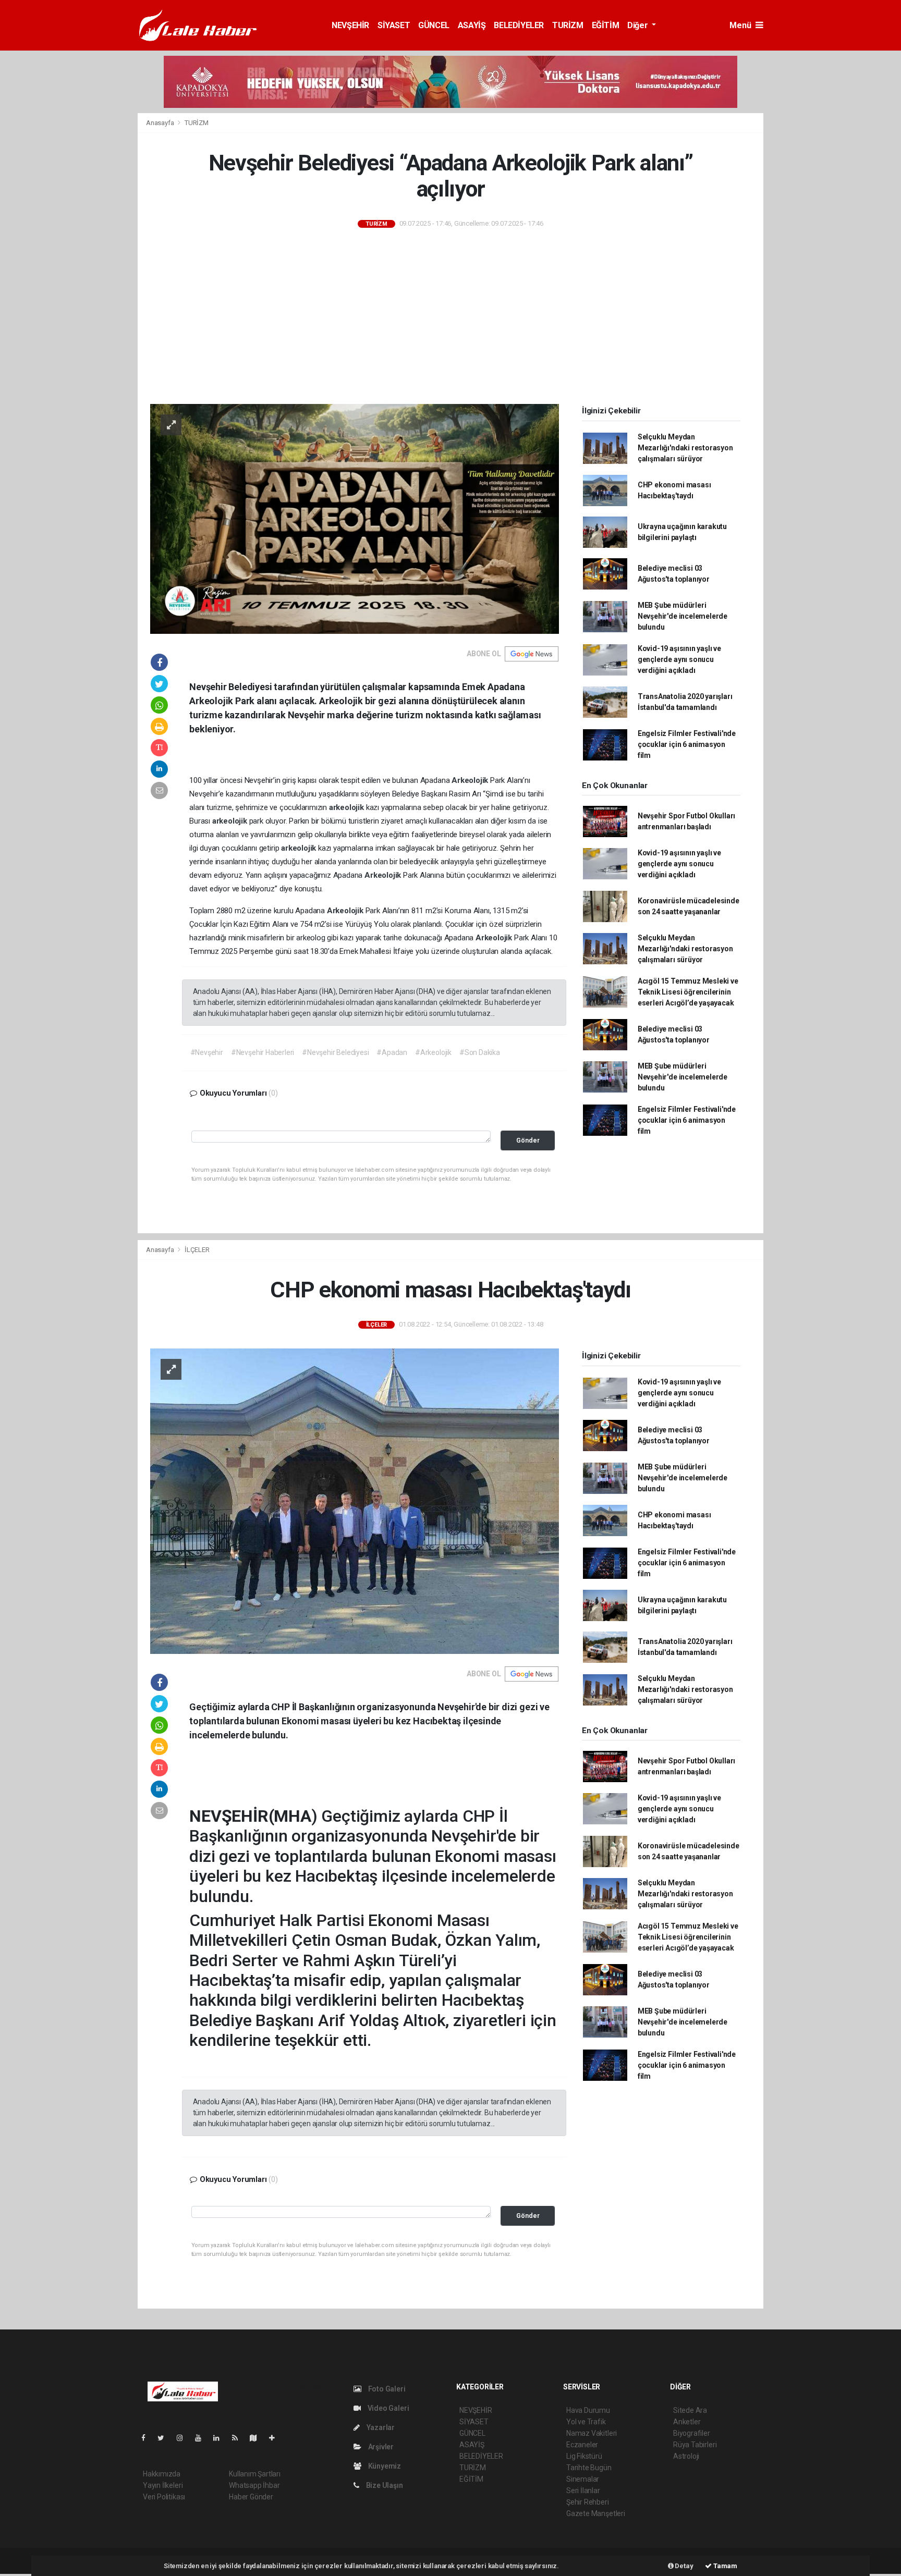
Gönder (528, 1140)
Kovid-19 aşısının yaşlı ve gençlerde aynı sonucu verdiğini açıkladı (679, 659)
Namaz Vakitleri (592, 2433)
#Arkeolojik (433, 1052)
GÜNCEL (434, 25)
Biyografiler (692, 2433)
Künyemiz (384, 2466)
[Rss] (239, 2438)
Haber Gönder (251, 2497)
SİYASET (394, 25)
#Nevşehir (207, 1052)
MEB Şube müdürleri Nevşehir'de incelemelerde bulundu (683, 616)
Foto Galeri (386, 2389)
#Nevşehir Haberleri (263, 1052)
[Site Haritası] (258, 2438)
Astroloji (686, 2456)
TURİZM (568, 25)
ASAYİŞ (472, 25)
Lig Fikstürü (584, 2456)
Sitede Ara (690, 2410)
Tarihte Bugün (589, 2468)
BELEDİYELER (519, 25)
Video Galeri (387, 2408)
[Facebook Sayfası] (148, 2438)
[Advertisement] (451, 317)
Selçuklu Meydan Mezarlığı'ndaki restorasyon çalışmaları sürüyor (685, 448)
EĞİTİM (606, 25)
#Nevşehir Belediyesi (335, 1052)
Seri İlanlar (583, 2491)
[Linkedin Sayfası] (221, 2438)
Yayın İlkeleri (163, 2485)
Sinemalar (583, 2479)
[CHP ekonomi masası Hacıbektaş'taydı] (355, 1501)
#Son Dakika (480, 1052)
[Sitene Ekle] (276, 2438)
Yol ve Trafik (586, 2422)
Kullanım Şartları (255, 2474)
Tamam (725, 2566)
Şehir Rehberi (588, 2502)
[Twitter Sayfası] (165, 2438)
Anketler (687, 2422)
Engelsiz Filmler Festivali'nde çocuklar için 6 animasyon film (687, 744)
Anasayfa (161, 123)
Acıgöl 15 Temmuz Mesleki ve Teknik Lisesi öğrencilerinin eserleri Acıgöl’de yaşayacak (688, 992)
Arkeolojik (471, 780)
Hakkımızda (162, 2474)
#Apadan (392, 1052)
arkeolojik (348, 807)
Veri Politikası (164, 2497)
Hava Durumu (588, 2410)
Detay (684, 2566)
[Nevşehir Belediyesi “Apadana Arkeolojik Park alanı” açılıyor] (355, 518)
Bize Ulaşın (384, 2485)
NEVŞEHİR (350, 25)
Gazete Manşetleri (596, 2513)
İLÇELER (197, 1250)
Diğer (638, 25)
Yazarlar (380, 2427)
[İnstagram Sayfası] (184, 2438)
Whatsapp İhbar (254, 2485)
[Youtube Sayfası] (202, 2438)
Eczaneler (582, 2445)
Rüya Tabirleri (695, 2445)
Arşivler (380, 2447)
